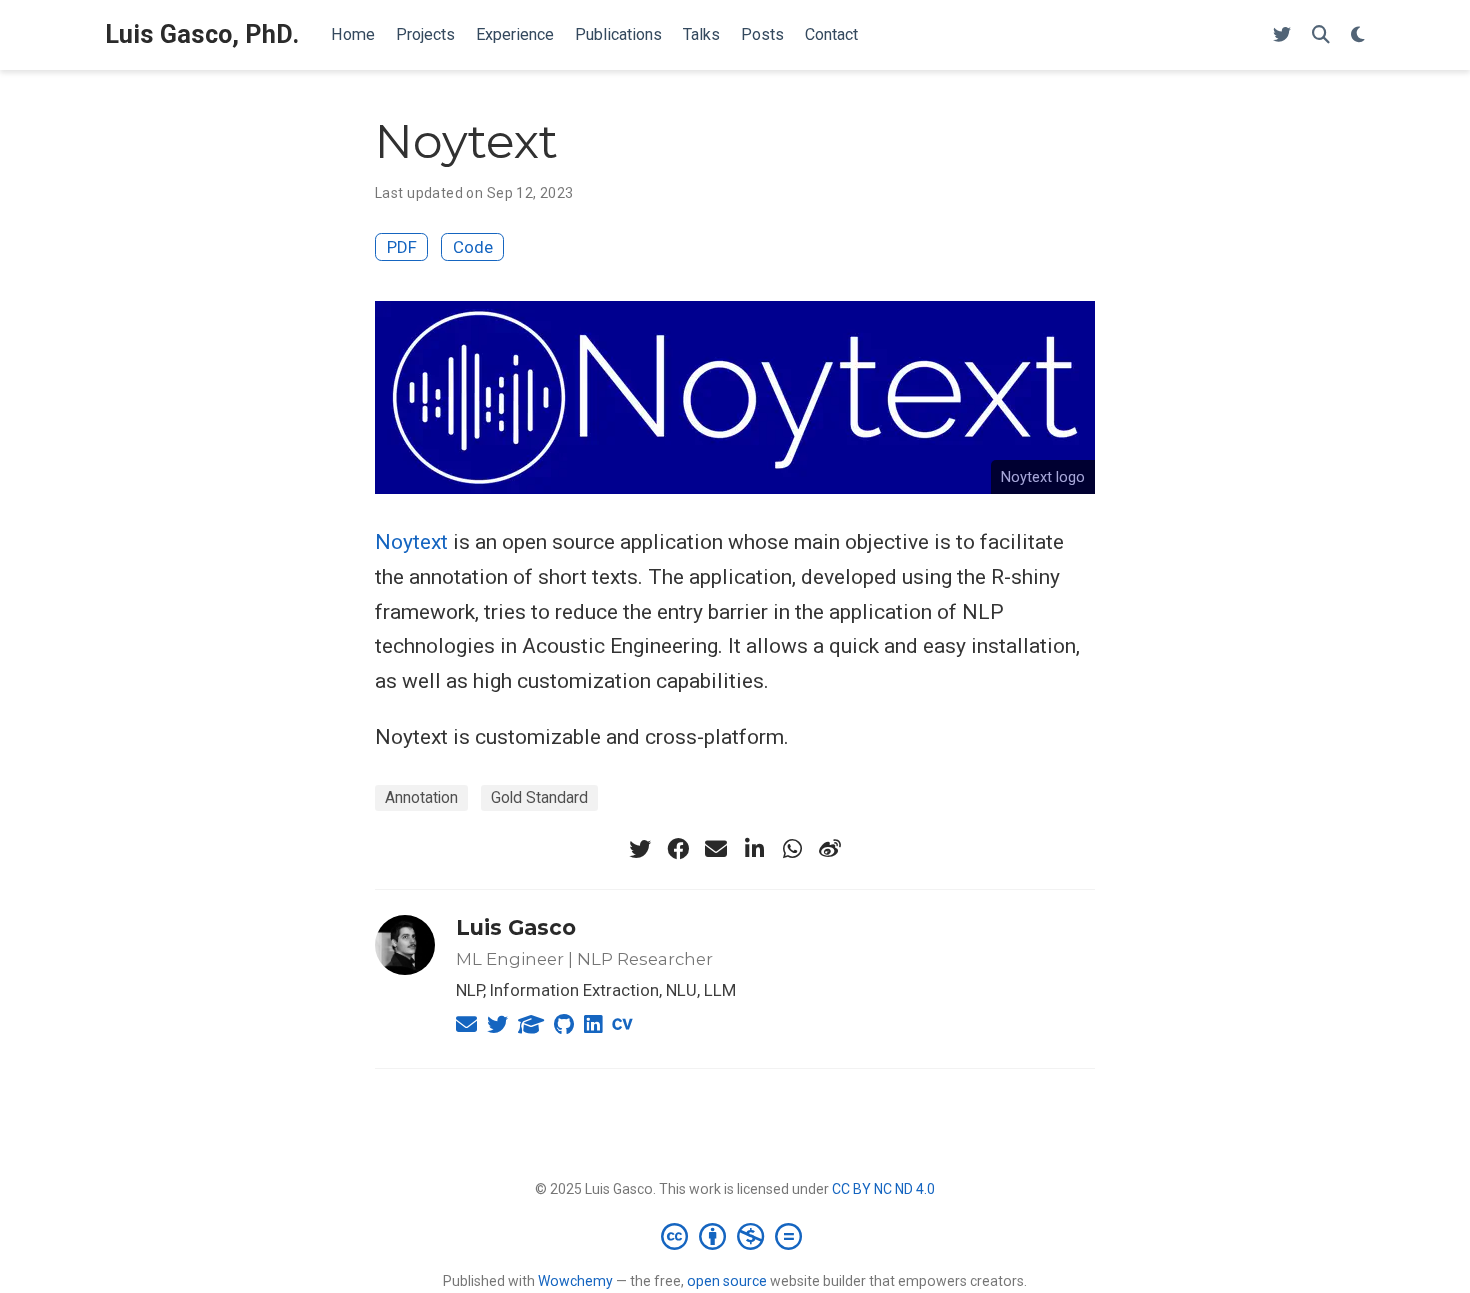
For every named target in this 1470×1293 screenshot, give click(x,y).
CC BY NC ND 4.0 (883, 1189)
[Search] (1321, 35)
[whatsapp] (792, 849)
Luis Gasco (516, 927)
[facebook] (678, 849)
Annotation (421, 797)
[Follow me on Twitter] (1282, 35)
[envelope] (716, 849)
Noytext (411, 542)
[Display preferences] (1358, 35)
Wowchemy (575, 1281)
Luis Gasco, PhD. (202, 34)
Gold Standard (539, 797)
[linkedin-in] (754, 849)
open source (727, 1281)
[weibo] (830, 849)
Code (473, 247)
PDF (402, 247)
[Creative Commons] (735, 1236)
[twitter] (640, 849)
